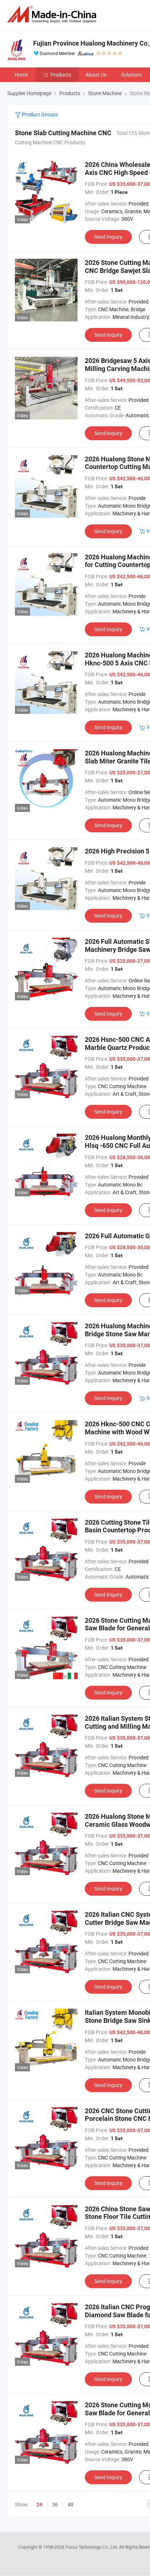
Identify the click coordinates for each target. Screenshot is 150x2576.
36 (55, 2504)
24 (39, 2505)
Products (61, 75)
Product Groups (39, 114)
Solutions (131, 75)
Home (21, 75)
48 (71, 2504)
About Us (96, 75)
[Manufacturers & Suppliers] (53, 14)
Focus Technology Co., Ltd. (92, 2547)
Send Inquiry (108, 237)
